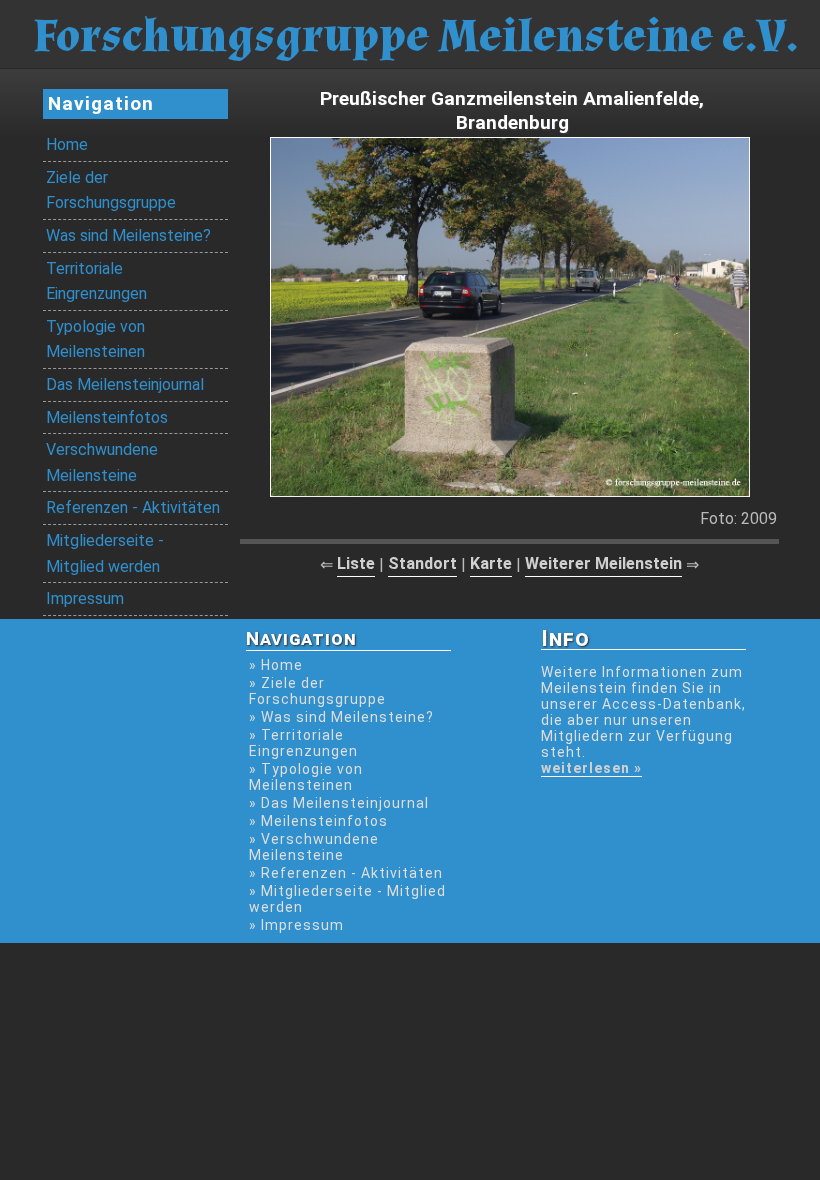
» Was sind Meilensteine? (341, 717)
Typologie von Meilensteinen (95, 339)
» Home (276, 665)
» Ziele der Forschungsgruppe (317, 691)
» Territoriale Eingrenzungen (303, 743)
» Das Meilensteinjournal (339, 803)
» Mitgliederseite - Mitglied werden (347, 899)
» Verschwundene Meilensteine (314, 847)
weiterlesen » (591, 768)
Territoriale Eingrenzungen (96, 281)
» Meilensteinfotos (318, 821)
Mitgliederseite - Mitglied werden (105, 553)
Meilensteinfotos (107, 417)
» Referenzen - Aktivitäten (346, 873)
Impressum (85, 598)
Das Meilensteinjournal (125, 384)
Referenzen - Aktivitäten (133, 507)
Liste (356, 563)
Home (67, 144)
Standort (422, 563)
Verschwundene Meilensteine (102, 462)
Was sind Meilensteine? (128, 235)
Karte (491, 563)
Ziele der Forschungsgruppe (111, 190)
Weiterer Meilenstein (603, 563)
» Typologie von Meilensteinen (306, 777)
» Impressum (296, 925)
